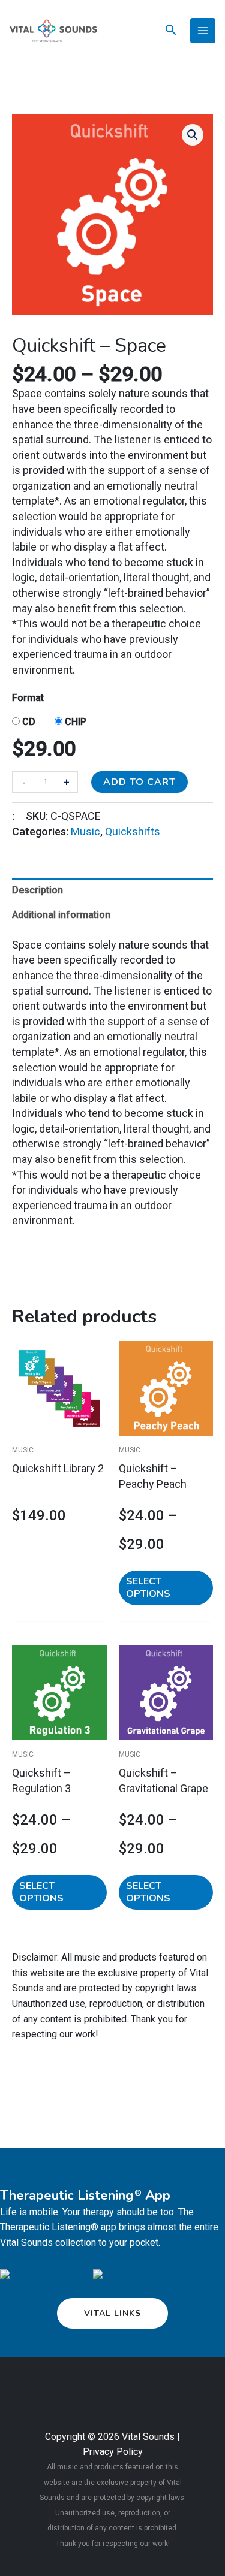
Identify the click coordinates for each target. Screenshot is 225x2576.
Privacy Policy (113, 2452)
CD (29, 722)
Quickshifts (133, 831)
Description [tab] (37, 890)
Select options (148, 1588)
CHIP (76, 722)
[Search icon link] (171, 31)
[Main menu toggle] (203, 31)
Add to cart (139, 782)
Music (85, 831)
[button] (193, 135)
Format (28, 698)
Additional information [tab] (61, 915)
